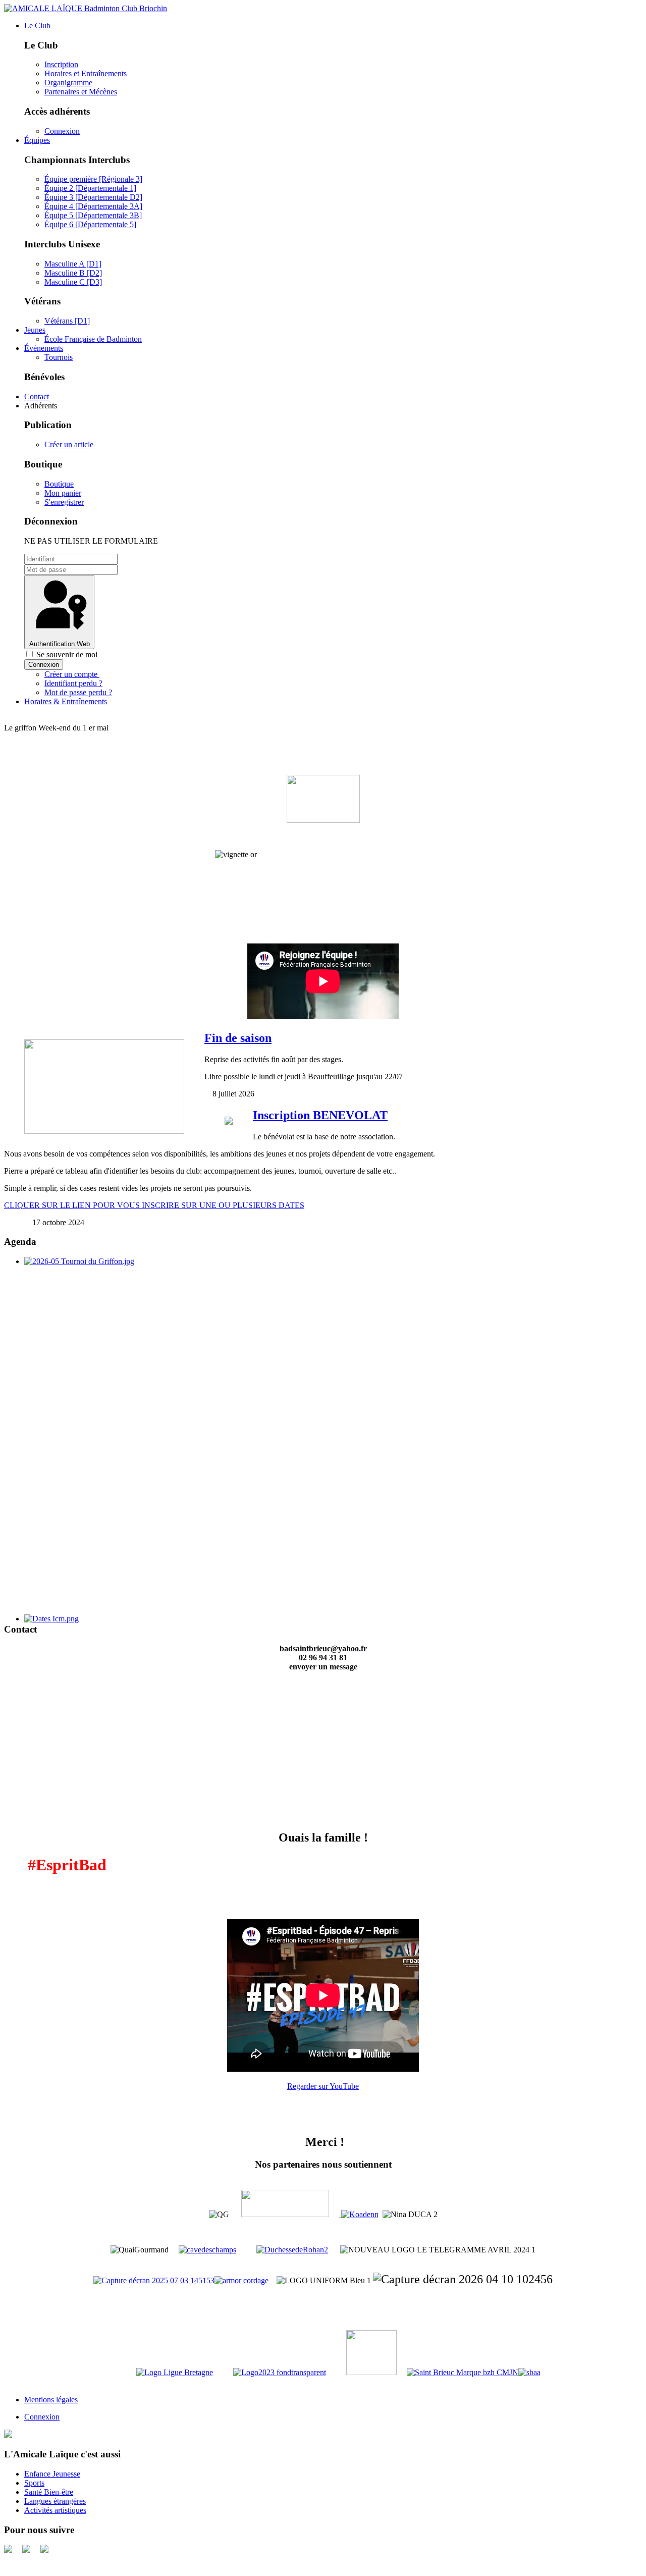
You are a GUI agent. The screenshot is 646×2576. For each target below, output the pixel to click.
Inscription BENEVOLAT (320, 1115)
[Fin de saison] (104, 1131)
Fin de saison (238, 1038)
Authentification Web (60, 644)
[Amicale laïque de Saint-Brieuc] (8, 2435)
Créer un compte (72, 674)
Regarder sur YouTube (323, 2086)
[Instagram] (44, 2550)
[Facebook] (26, 2550)
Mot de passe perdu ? (78, 692)
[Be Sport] (8, 2550)
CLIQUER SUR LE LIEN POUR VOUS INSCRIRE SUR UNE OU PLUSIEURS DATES (154, 1205)
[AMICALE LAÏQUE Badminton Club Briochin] (86, 8)
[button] (37, 25)
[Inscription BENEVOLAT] (229, 1122)
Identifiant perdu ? (73, 683)
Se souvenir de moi (66, 654)
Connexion (44, 665)
